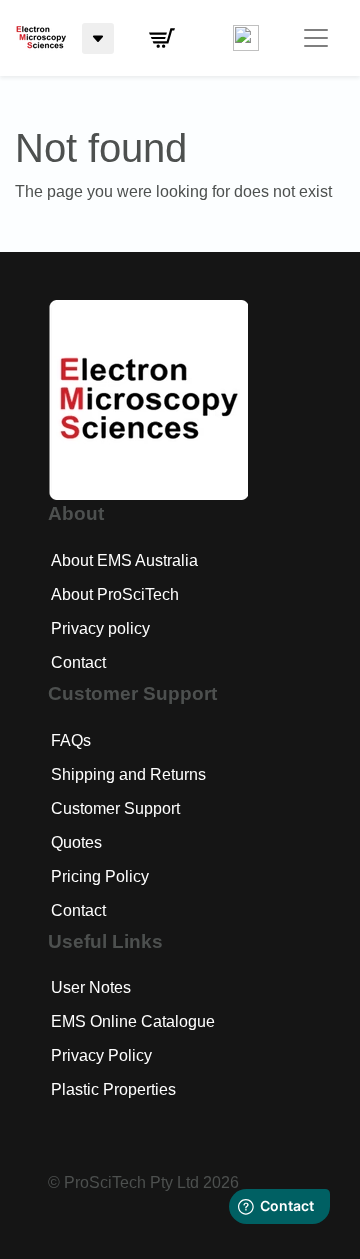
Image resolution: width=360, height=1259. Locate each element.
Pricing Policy (100, 876)
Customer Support (115, 808)
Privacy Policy (101, 1055)
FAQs (71, 740)
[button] (162, 38)
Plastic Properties (113, 1089)
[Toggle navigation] (316, 38)
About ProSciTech (115, 594)
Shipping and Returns (128, 774)
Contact (78, 662)
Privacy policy (100, 628)
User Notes (91, 987)
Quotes (76, 842)
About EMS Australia (124, 560)
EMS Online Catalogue (133, 1021)
